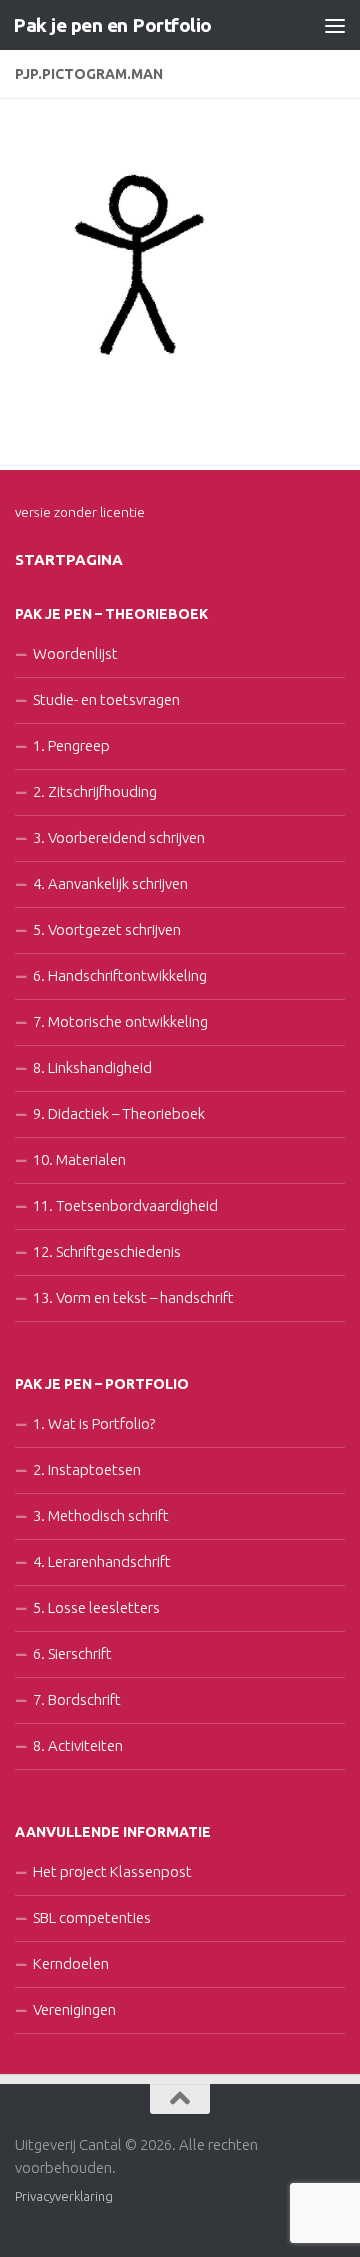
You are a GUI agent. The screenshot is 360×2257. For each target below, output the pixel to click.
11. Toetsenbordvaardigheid (125, 1205)
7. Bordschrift (77, 1699)
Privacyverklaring (64, 2196)
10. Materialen (79, 1159)
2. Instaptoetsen (87, 1469)
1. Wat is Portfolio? (94, 1423)
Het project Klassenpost (112, 1871)
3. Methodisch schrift (101, 1515)
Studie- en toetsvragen (106, 699)
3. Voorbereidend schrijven (119, 837)
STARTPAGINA (69, 559)
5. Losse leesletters (96, 1607)
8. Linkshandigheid (92, 1067)
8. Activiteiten (78, 1745)
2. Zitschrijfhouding (95, 791)
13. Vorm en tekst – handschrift (133, 1297)
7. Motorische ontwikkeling (120, 1021)
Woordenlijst (75, 653)
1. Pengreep (71, 745)
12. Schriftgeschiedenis (107, 1251)
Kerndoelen (71, 1963)
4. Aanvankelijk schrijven (110, 883)
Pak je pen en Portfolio (112, 25)
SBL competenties (92, 1917)
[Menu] (335, 25)
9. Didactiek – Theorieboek (119, 1113)
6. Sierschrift (72, 1653)
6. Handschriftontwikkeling (120, 975)
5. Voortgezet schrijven (107, 929)
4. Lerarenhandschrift (102, 1561)
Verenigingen (74, 2009)
